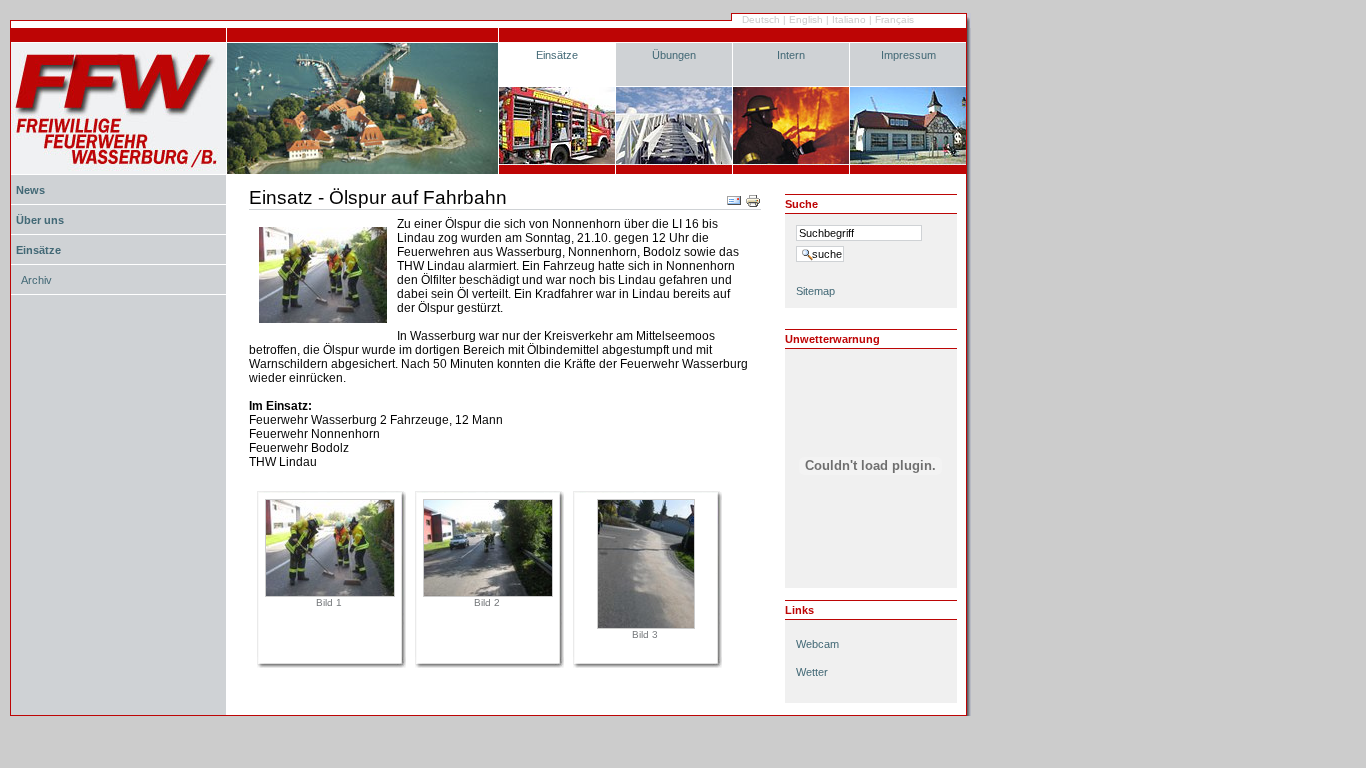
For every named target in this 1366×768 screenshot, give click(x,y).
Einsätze (557, 55)
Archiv (36, 280)
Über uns (40, 220)
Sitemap (815, 291)
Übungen (674, 55)
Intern (791, 55)
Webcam (817, 644)
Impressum (908, 55)
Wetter (812, 672)
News (30, 190)
